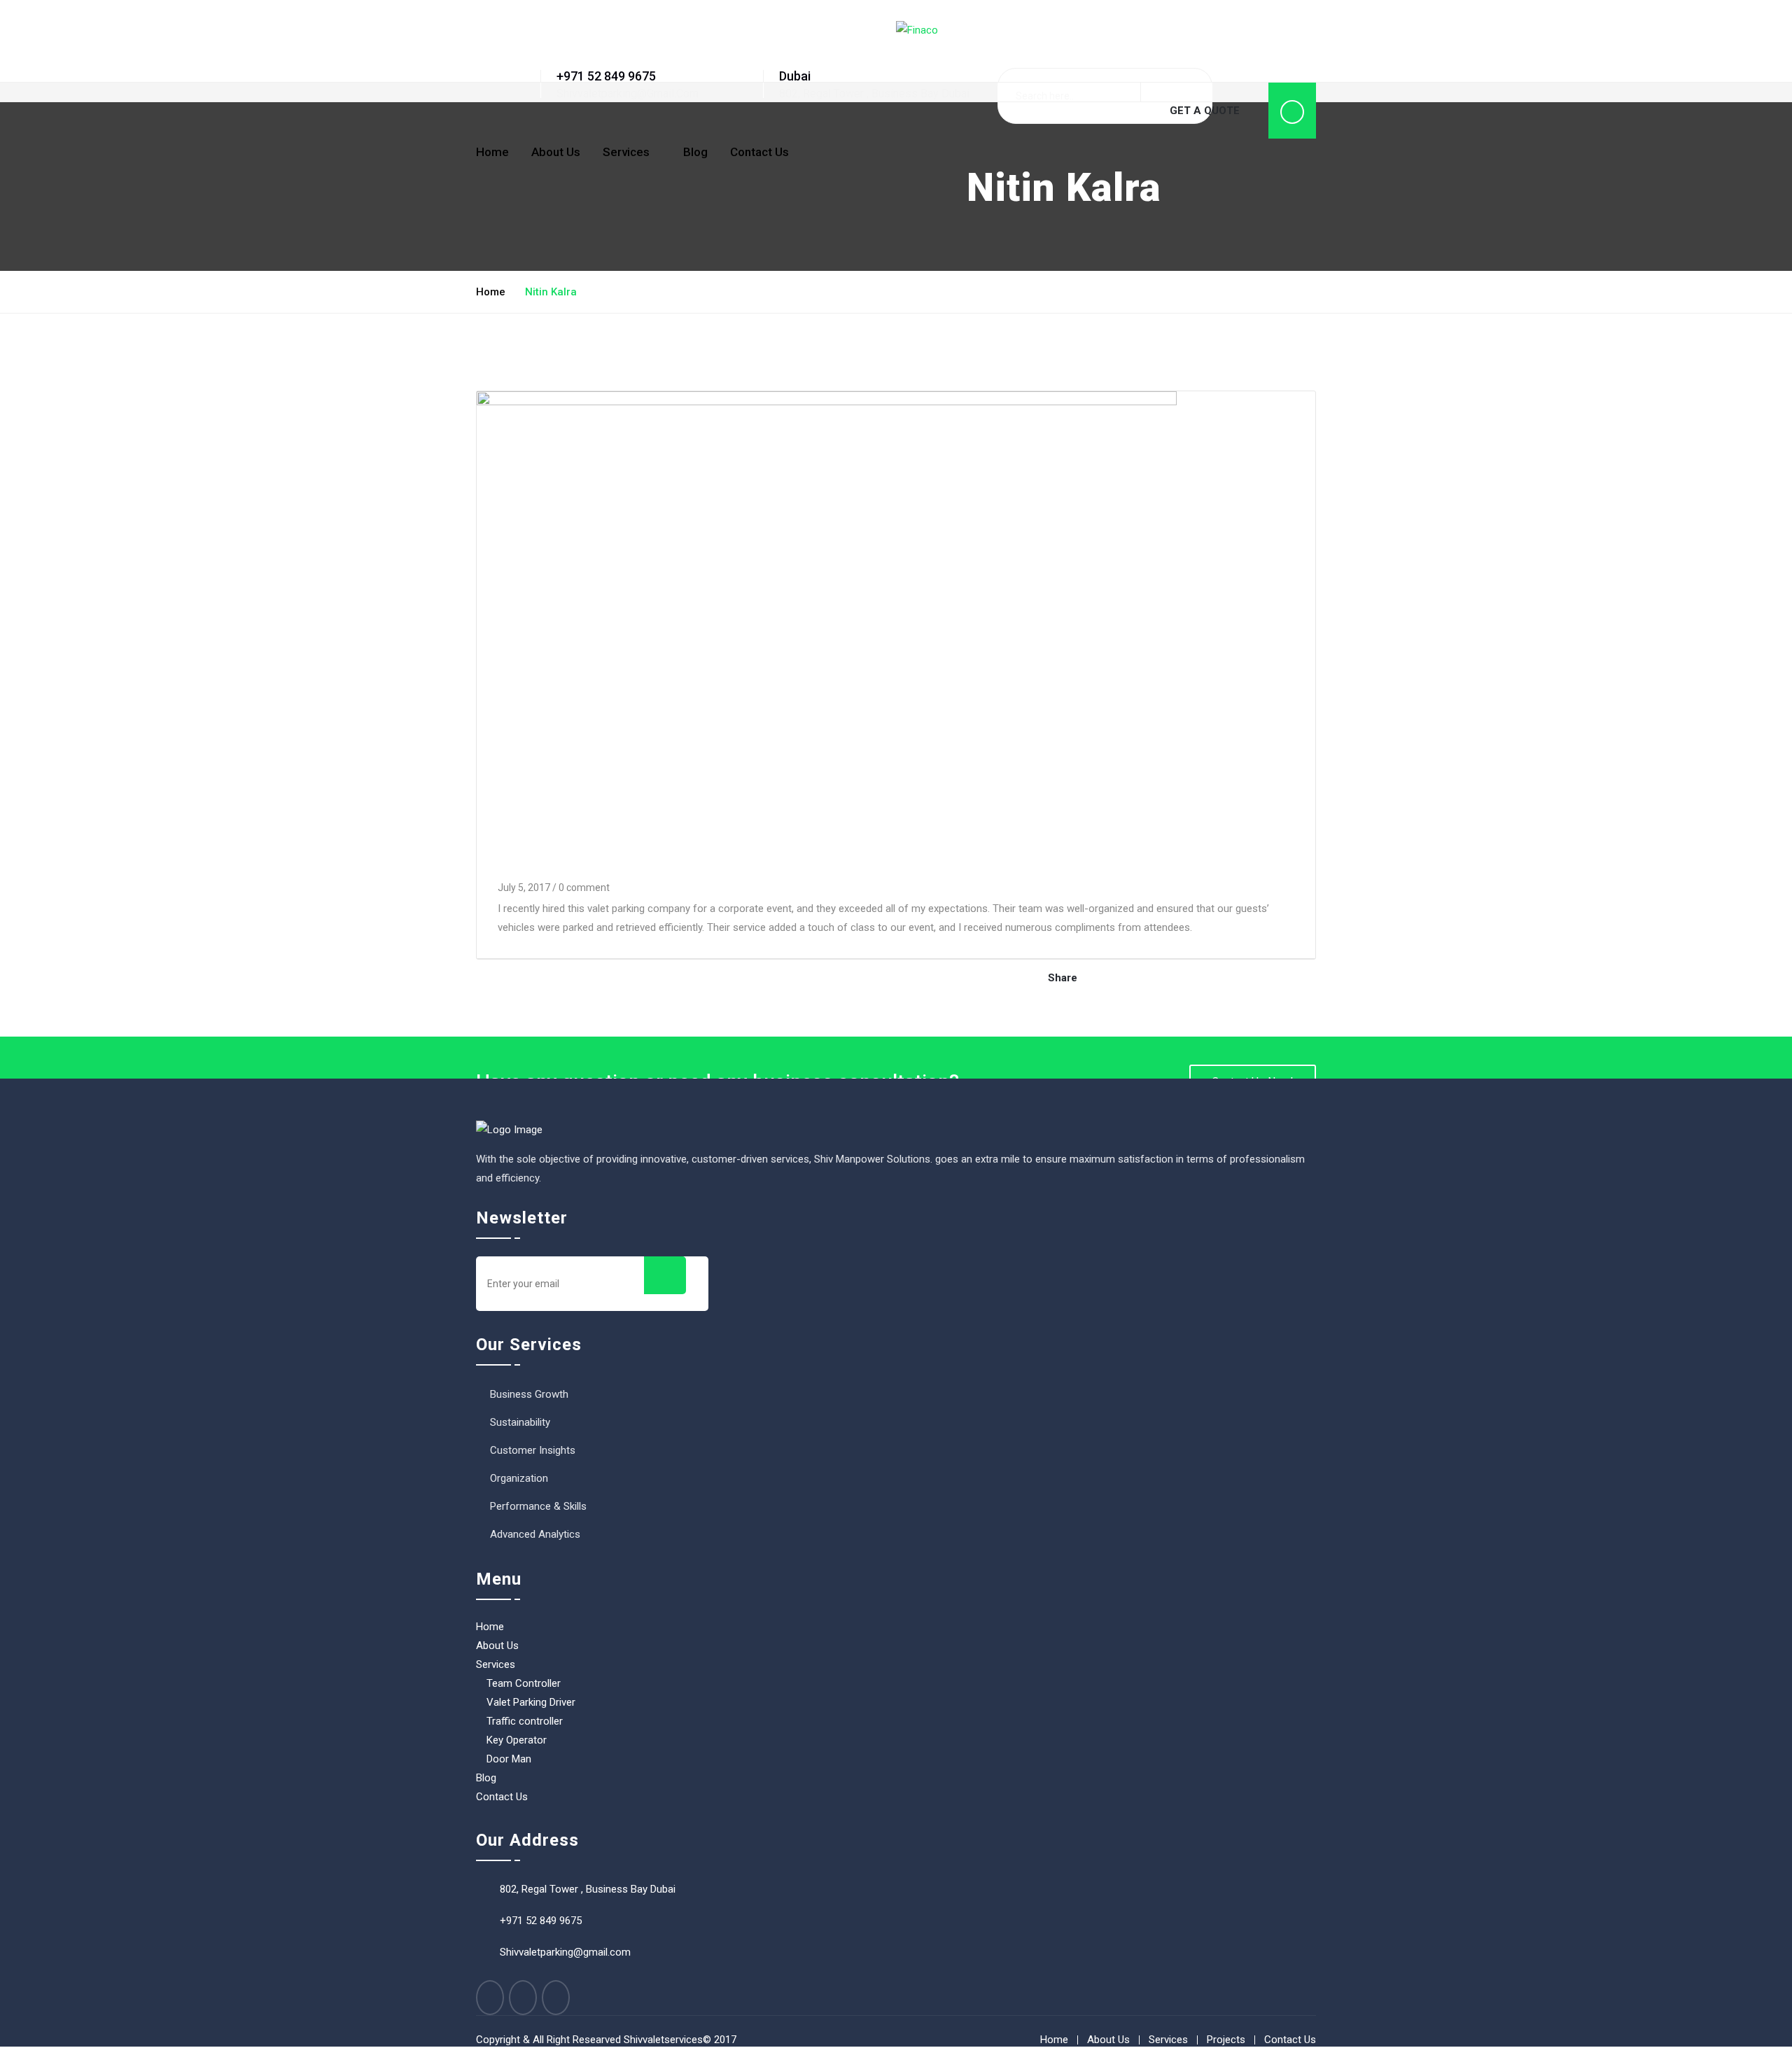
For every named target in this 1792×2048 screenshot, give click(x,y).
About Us (556, 152)
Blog (695, 152)
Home (492, 152)
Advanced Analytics (535, 1534)
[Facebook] (490, 1998)
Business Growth (529, 1394)
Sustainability (520, 1422)
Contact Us (759, 152)
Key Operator (517, 1740)
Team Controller (524, 1683)
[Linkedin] (523, 1998)
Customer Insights (533, 1450)
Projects (1226, 2040)
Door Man (509, 1759)
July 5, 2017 (524, 888)
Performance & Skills (538, 1506)
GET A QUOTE (1205, 111)
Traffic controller (525, 1721)
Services (626, 152)
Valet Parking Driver (531, 1702)
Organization (519, 1478)
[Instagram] (556, 1998)
